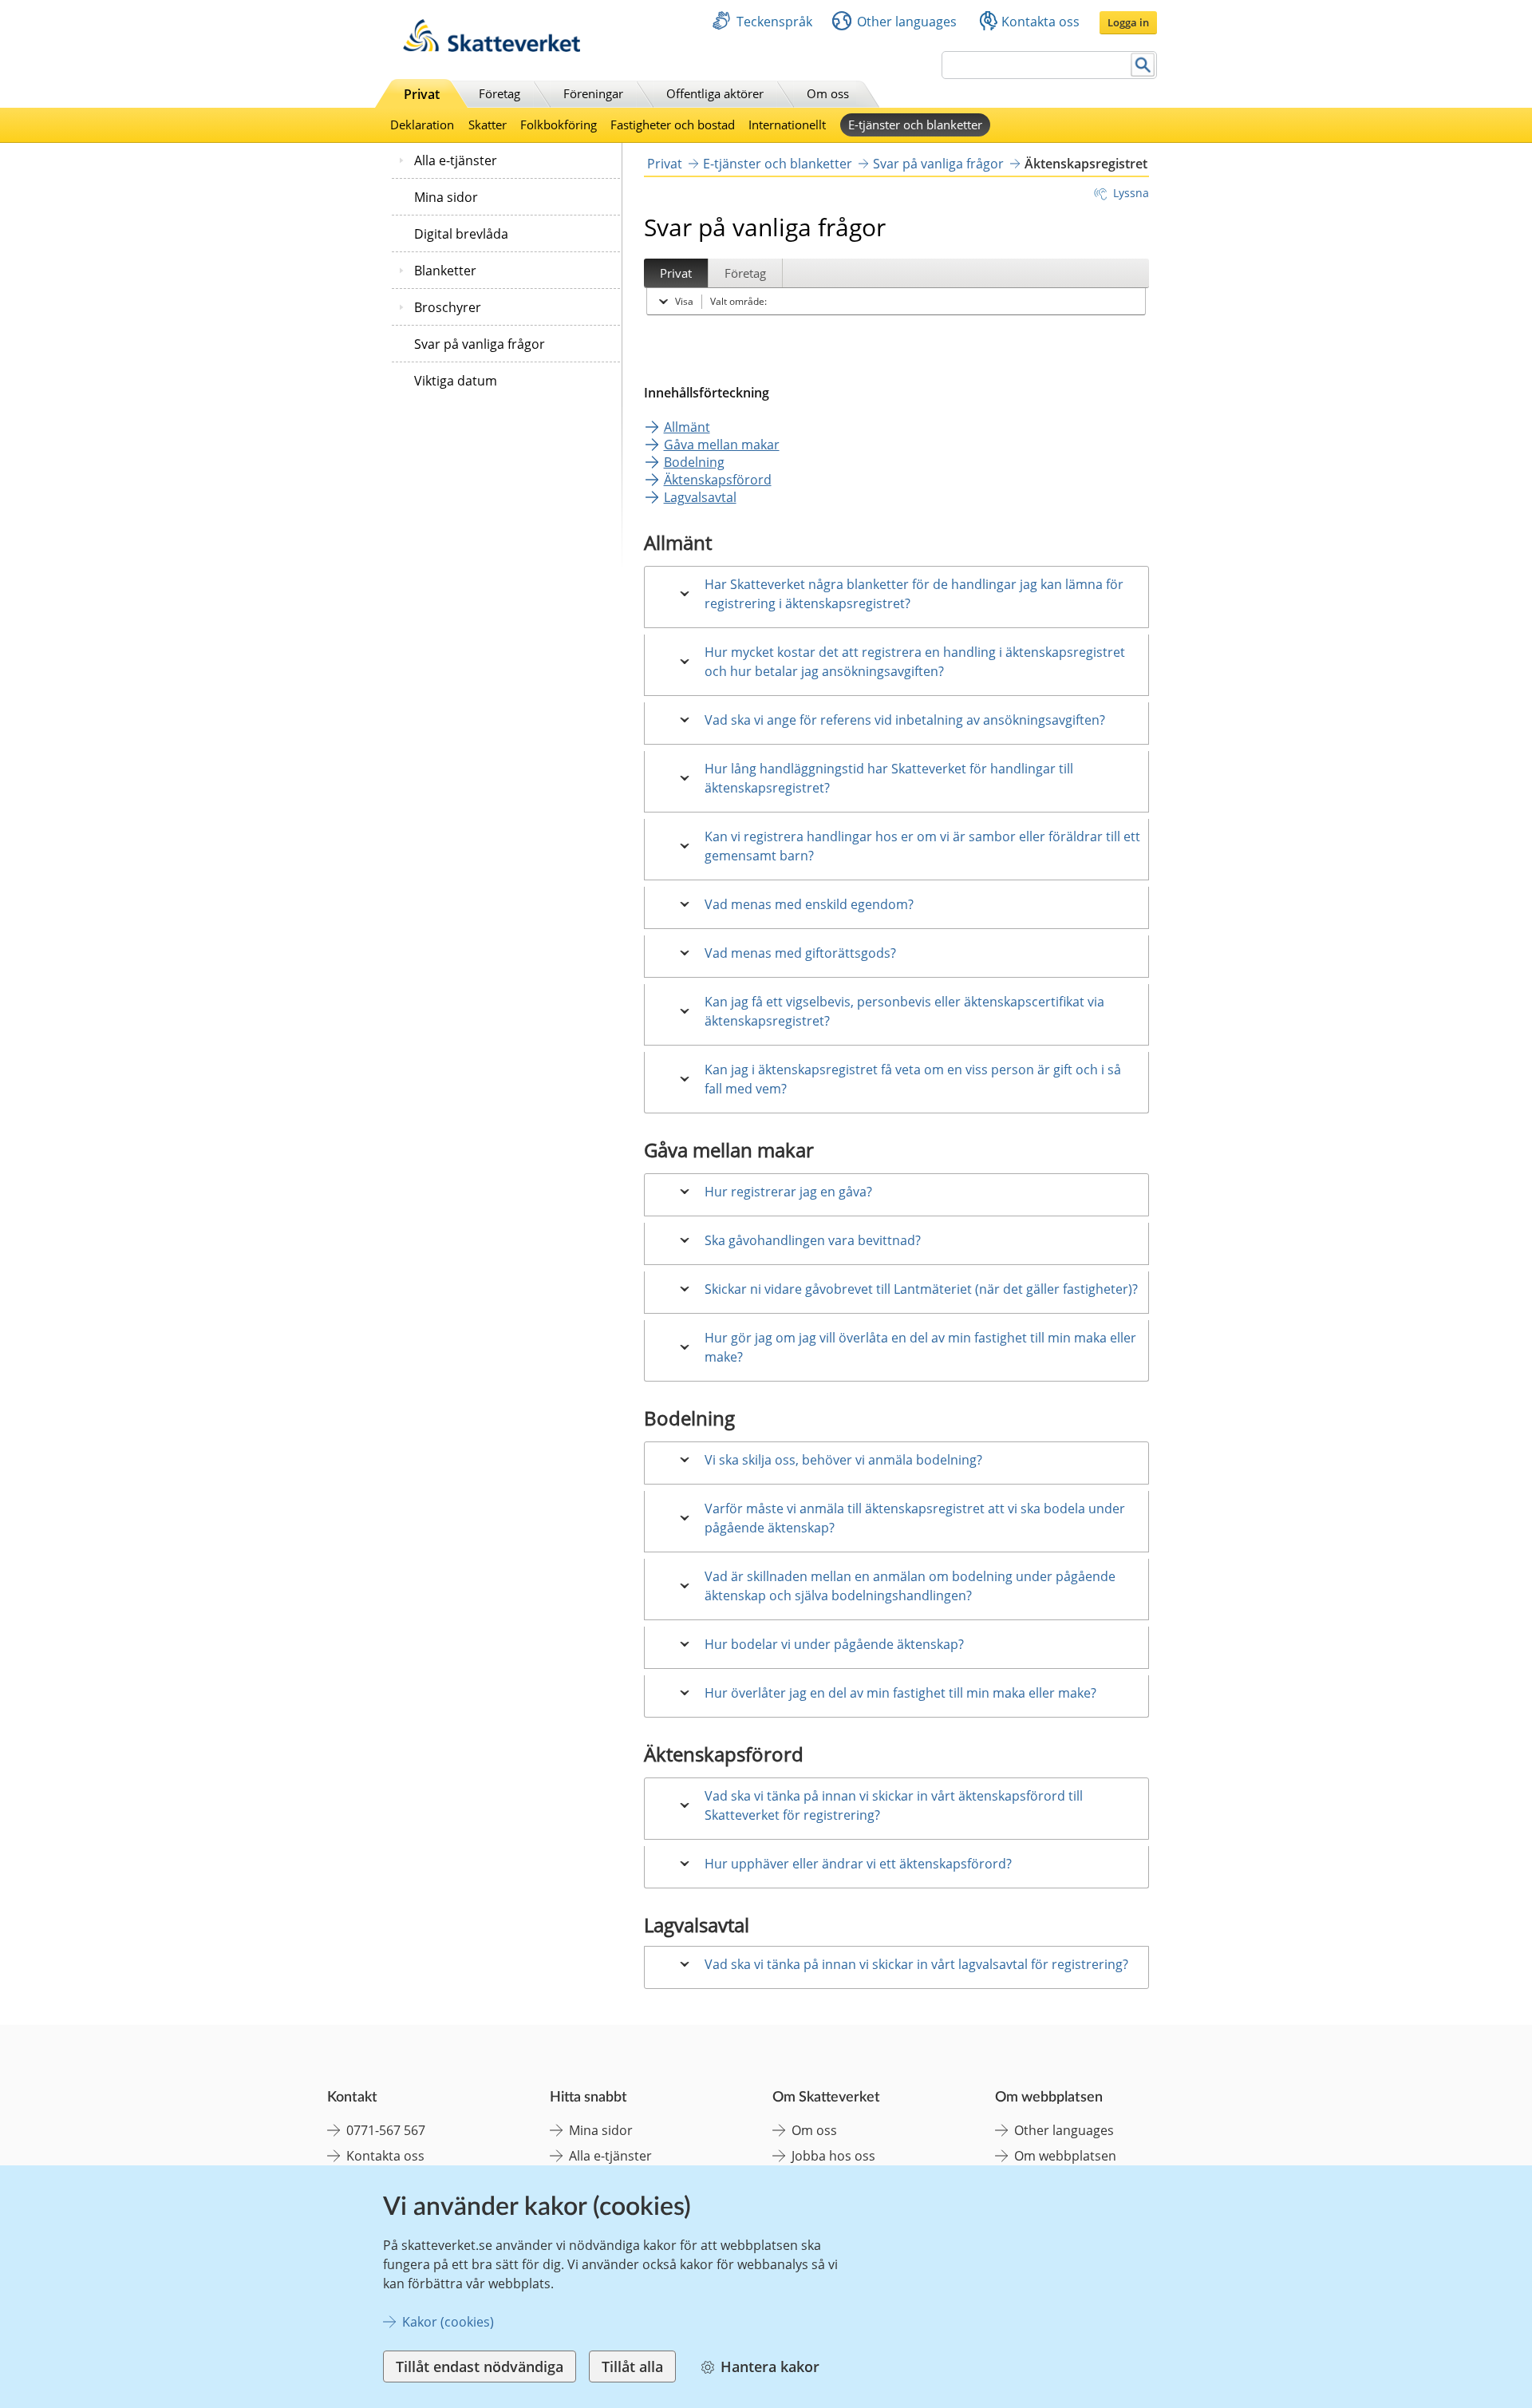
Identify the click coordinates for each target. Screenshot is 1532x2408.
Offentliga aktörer (715, 93)
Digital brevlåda (461, 234)
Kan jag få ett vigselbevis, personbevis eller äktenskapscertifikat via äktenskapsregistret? (904, 1011)
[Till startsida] (492, 47)
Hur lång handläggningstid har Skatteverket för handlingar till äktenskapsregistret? (889, 778)
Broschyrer (448, 307)
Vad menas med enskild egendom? (809, 904)
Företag (499, 93)
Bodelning (694, 462)
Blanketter (445, 271)
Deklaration (422, 125)
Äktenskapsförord (718, 480)
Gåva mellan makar (722, 445)
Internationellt (787, 125)
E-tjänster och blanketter (915, 125)
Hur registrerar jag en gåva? (788, 1192)
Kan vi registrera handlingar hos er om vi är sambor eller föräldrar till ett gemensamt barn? (922, 846)
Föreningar (593, 93)
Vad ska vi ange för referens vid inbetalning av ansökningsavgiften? (905, 720)
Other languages (907, 22)
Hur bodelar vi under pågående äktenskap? (834, 1644)
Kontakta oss (1040, 22)
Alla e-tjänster (456, 160)
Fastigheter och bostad (673, 125)
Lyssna (1131, 193)
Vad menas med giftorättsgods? (800, 953)
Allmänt (687, 427)
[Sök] (1143, 65)
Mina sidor (446, 197)
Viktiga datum (456, 381)
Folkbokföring (559, 125)
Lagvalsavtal (700, 497)
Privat (422, 94)
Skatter (488, 125)
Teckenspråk (774, 22)
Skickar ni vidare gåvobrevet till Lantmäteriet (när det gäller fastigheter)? (921, 1289)
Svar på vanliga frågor (480, 344)
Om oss (828, 93)
